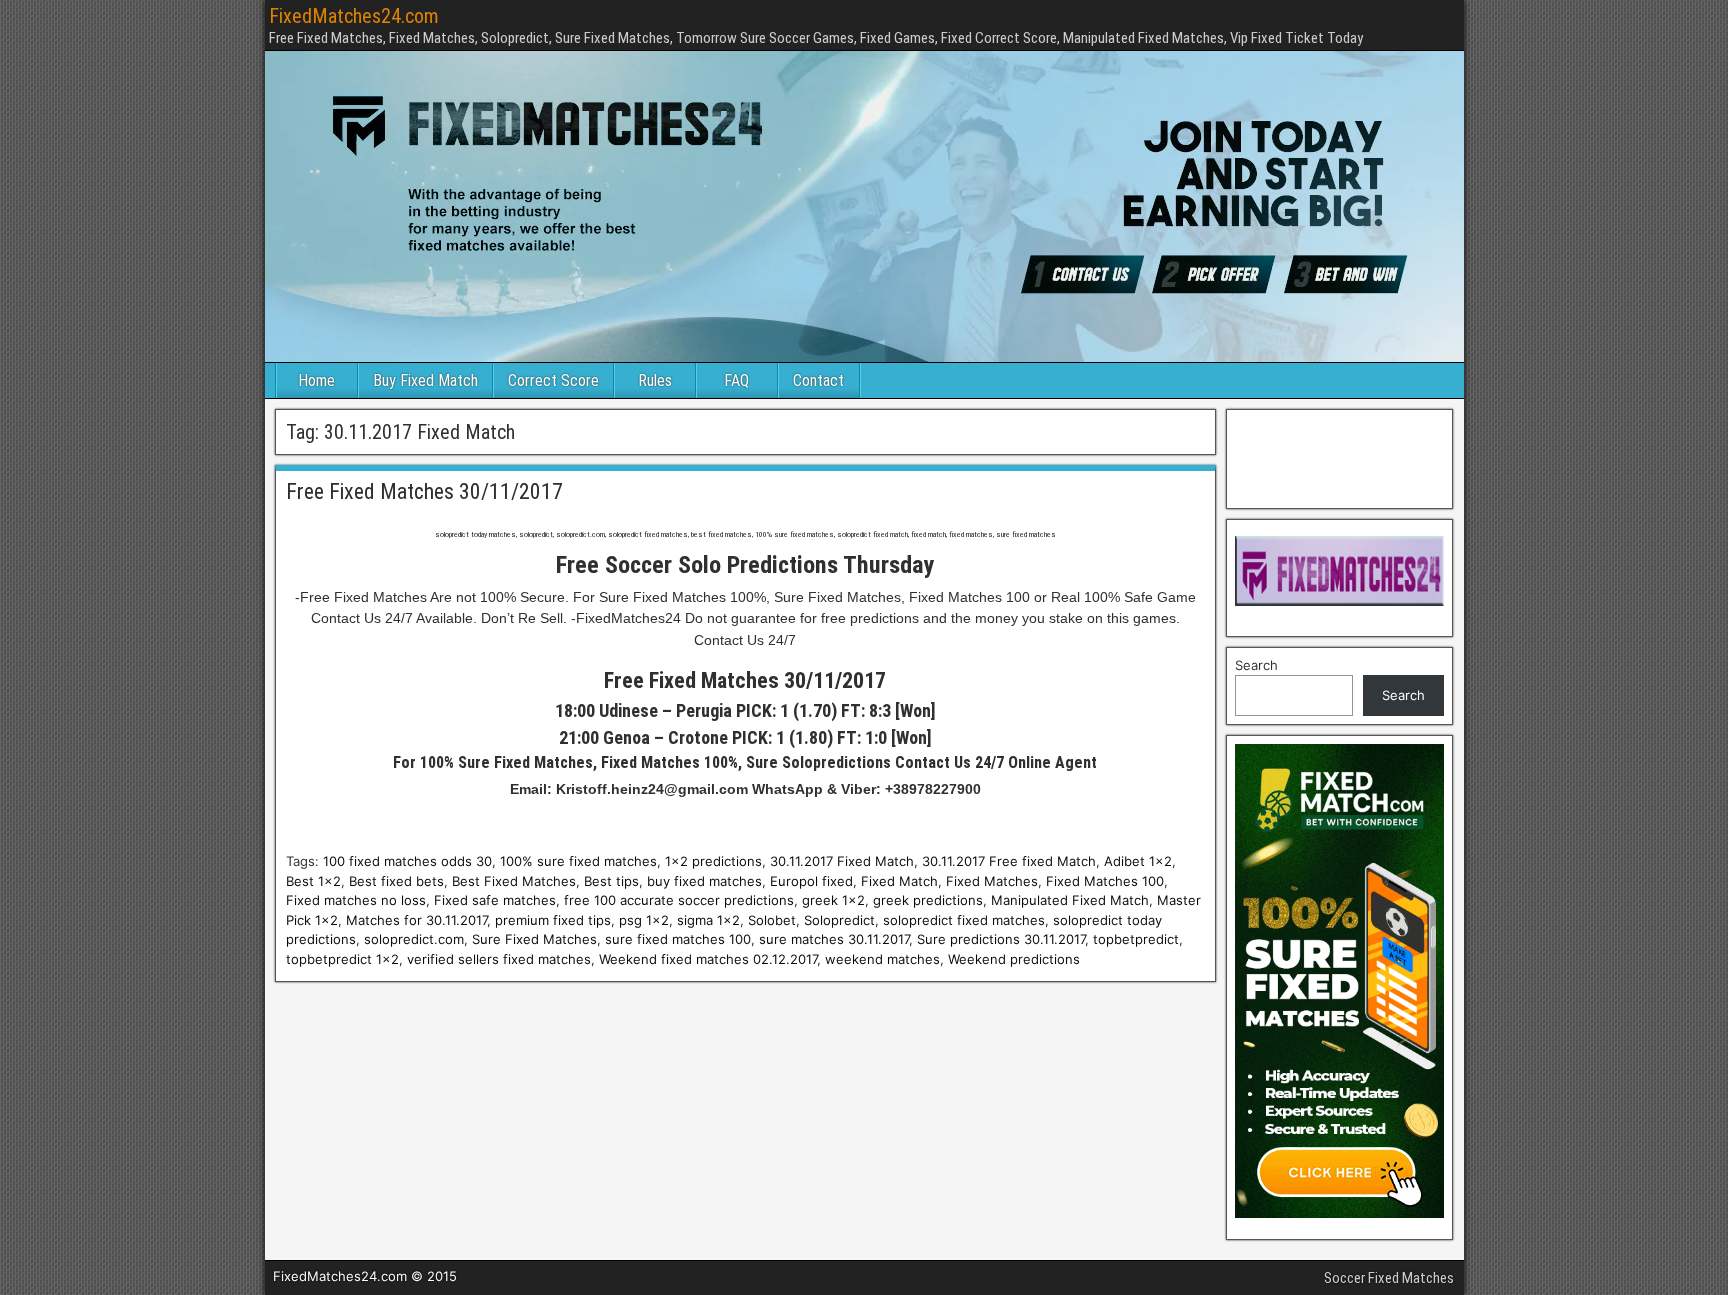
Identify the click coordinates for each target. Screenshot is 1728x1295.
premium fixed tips (553, 920)
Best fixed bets (396, 881)
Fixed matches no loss (356, 900)
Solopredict (839, 920)
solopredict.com (414, 939)
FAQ (736, 380)
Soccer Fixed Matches (1389, 1278)
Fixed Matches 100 (1105, 881)
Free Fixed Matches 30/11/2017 (424, 491)
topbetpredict (1136, 939)
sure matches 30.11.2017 (834, 939)
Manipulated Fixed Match (1070, 900)
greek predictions (928, 900)
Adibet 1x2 (1138, 861)
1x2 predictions (713, 861)
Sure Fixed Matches (534, 939)
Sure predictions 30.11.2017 (1001, 939)
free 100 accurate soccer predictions (679, 900)
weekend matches (882, 959)
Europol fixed (811, 881)
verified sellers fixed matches (499, 959)
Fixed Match (899, 881)
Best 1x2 (313, 881)
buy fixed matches (704, 881)
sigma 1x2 (708, 920)
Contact (818, 380)
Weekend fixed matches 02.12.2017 (708, 959)
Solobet (772, 920)
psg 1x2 (644, 920)
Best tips (611, 881)
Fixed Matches (992, 881)
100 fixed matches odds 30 (407, 861)
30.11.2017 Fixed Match (842, 861)
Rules (655, 380)
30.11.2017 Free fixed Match (1009, 861)
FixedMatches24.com (354, 16)
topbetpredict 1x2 (342, 959)
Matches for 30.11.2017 (416, 920)
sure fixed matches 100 (678, 939)
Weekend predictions (1014, 959)
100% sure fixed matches (578, 861)
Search (1256, 665)
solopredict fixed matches (964, 920)
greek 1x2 (833, 900)
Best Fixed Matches (514, 881)
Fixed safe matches (495, 900)
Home (316, 380)
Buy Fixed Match (425, 380)
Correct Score (553, 380)
